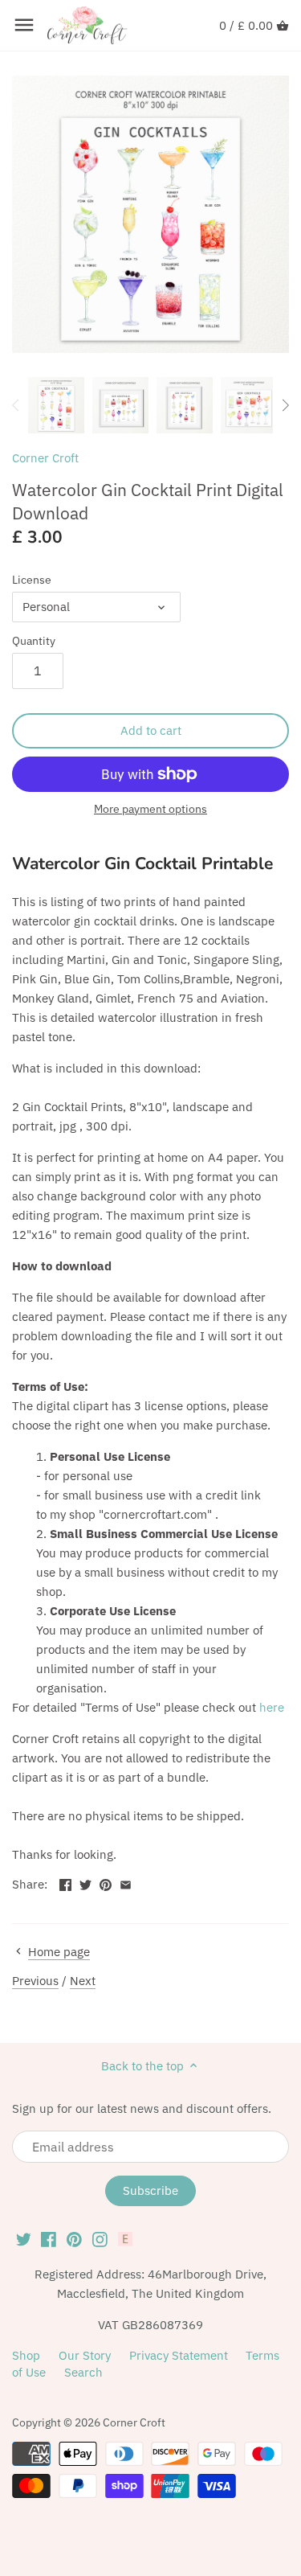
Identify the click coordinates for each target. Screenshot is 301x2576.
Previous (35, 1981)
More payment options (150, 809)
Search (83, 2372)
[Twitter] (24, 2238)
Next (83, 1981)
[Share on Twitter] (85, 1883)
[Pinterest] (74, 2238)
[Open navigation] (24, 25)
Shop (26, 2355)
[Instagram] (100, 2238)
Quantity (34, 641)
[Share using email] (126, 1883)
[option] (56, 405)
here (272, 1707)
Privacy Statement (179, 2355)
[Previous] (16, 405)
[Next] (285, 405)
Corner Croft (45, 458)
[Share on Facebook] (65, 1883)
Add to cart (151, 730)
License (32, 580)
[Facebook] (49, 2238)
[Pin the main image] (106, 1883)
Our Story (85, 2355)
